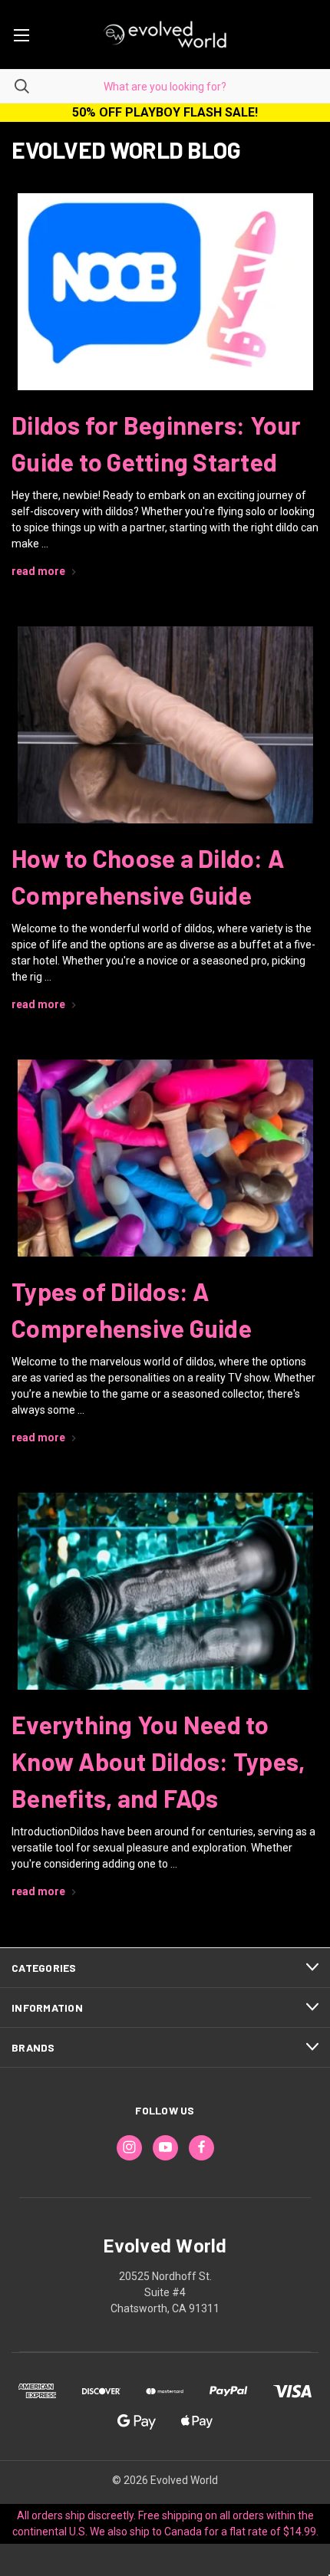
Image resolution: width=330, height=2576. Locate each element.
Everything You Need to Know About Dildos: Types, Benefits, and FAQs (158, 1761)
